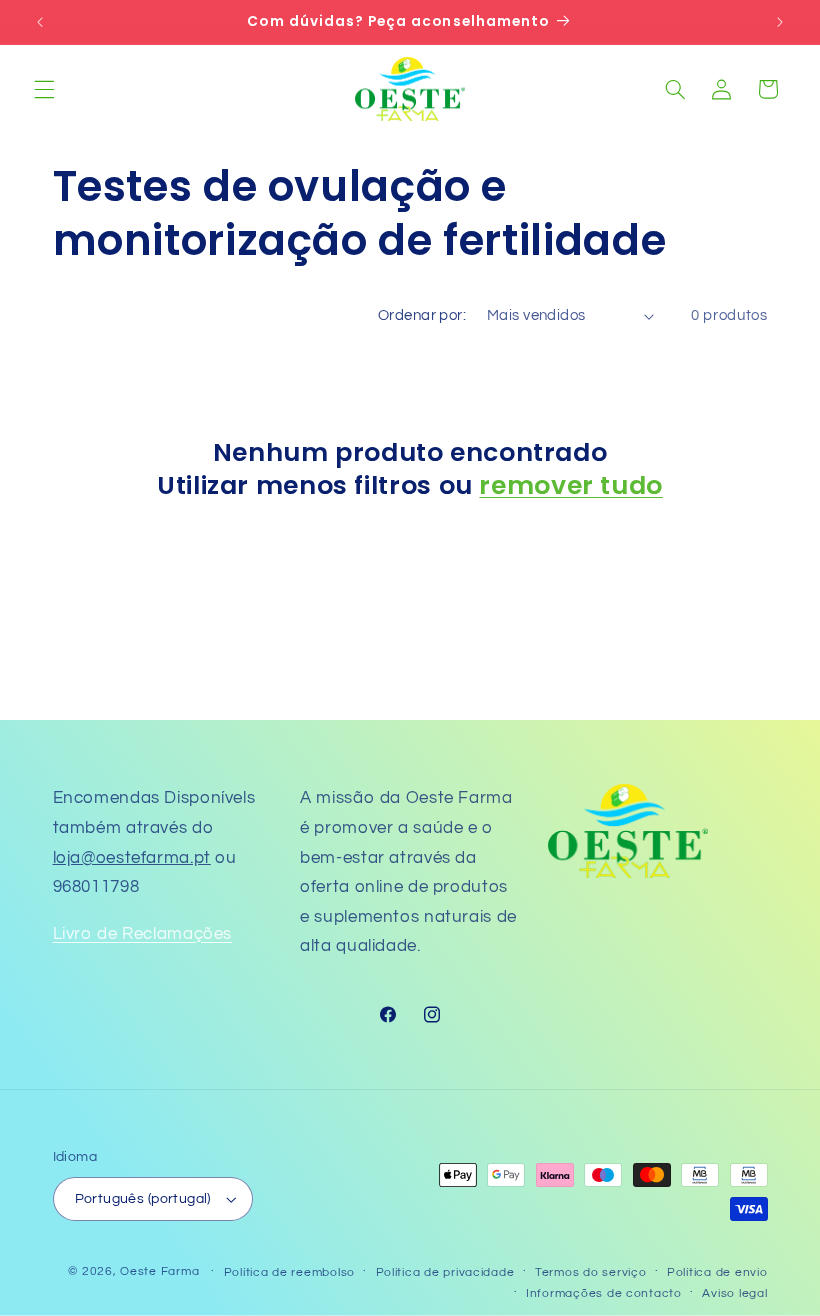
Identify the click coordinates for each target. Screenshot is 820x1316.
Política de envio (717, 1272)
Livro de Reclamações (143, 934)
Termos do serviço (591, 1272)
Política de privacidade (445, 1272)
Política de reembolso (289, 1272)
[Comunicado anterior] (40, 22)
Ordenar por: (422, 315)
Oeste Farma (159, 1271)
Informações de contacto (604, 1293)
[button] (44, 89)
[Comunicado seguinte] (780, 22)
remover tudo (571, 486)
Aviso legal (734, 1293)
